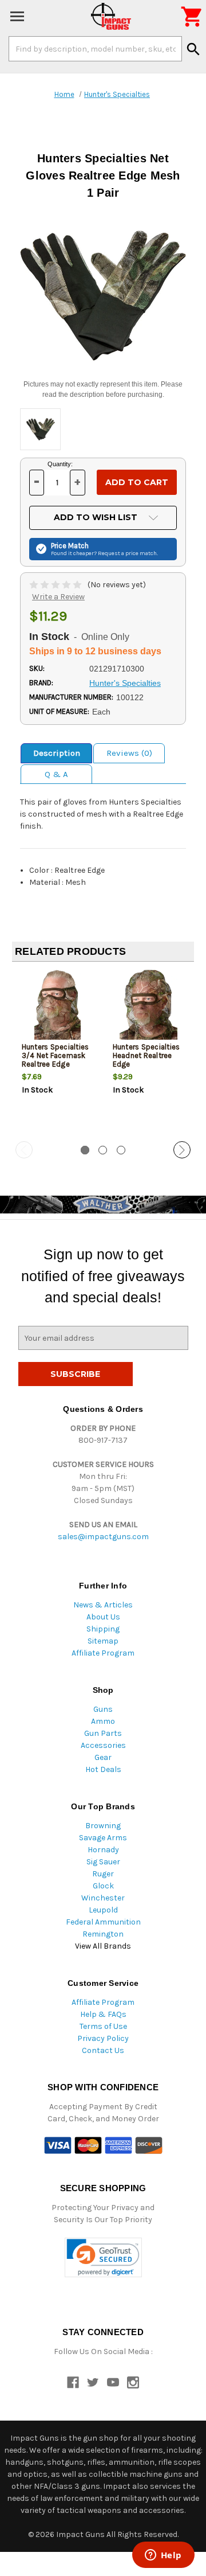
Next (182, 1150)
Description (57, 753)
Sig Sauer (103, 1862)
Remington (103, 1934)
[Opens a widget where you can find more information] (163, 2556)
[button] (103, 2257)
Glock (103, 1886)
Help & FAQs (103, 2014)
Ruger (103, 1874)
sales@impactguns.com (103, 1537)
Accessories (103, 1745)
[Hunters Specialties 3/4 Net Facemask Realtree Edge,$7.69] (58, 1008)
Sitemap (103, 1641)
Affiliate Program (103, 1653)
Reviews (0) (129, 753)
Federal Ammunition (103, 1922)
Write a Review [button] (58, 597)
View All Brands (103, 1946)
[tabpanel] (58, 1052)
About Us (103, 1617)
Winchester (103, 1898)
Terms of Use (103, 2026)
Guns (103, 1709)
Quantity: (60, 464)
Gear (103, 1757)
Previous (24, 1150)
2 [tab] (103, 1150)
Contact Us (103, 2050)
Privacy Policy (103, 2038)
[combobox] (95, 49)
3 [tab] (121, 1150)
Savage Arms (103, 1838)
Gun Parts (103, 1733)
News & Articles (103, 1605)
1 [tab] (85, 1150)
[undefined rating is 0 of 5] (56, 585)
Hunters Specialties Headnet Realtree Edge (146, 1055)
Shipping (103, 1629)
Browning (103, 1826)
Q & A (56, 774)
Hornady (103, 1850)
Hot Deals (103, 1769)
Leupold (103, 1910)
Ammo (103, 1721)
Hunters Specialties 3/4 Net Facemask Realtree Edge (56, 1055)
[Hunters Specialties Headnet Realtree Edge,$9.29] (149, 1008)
